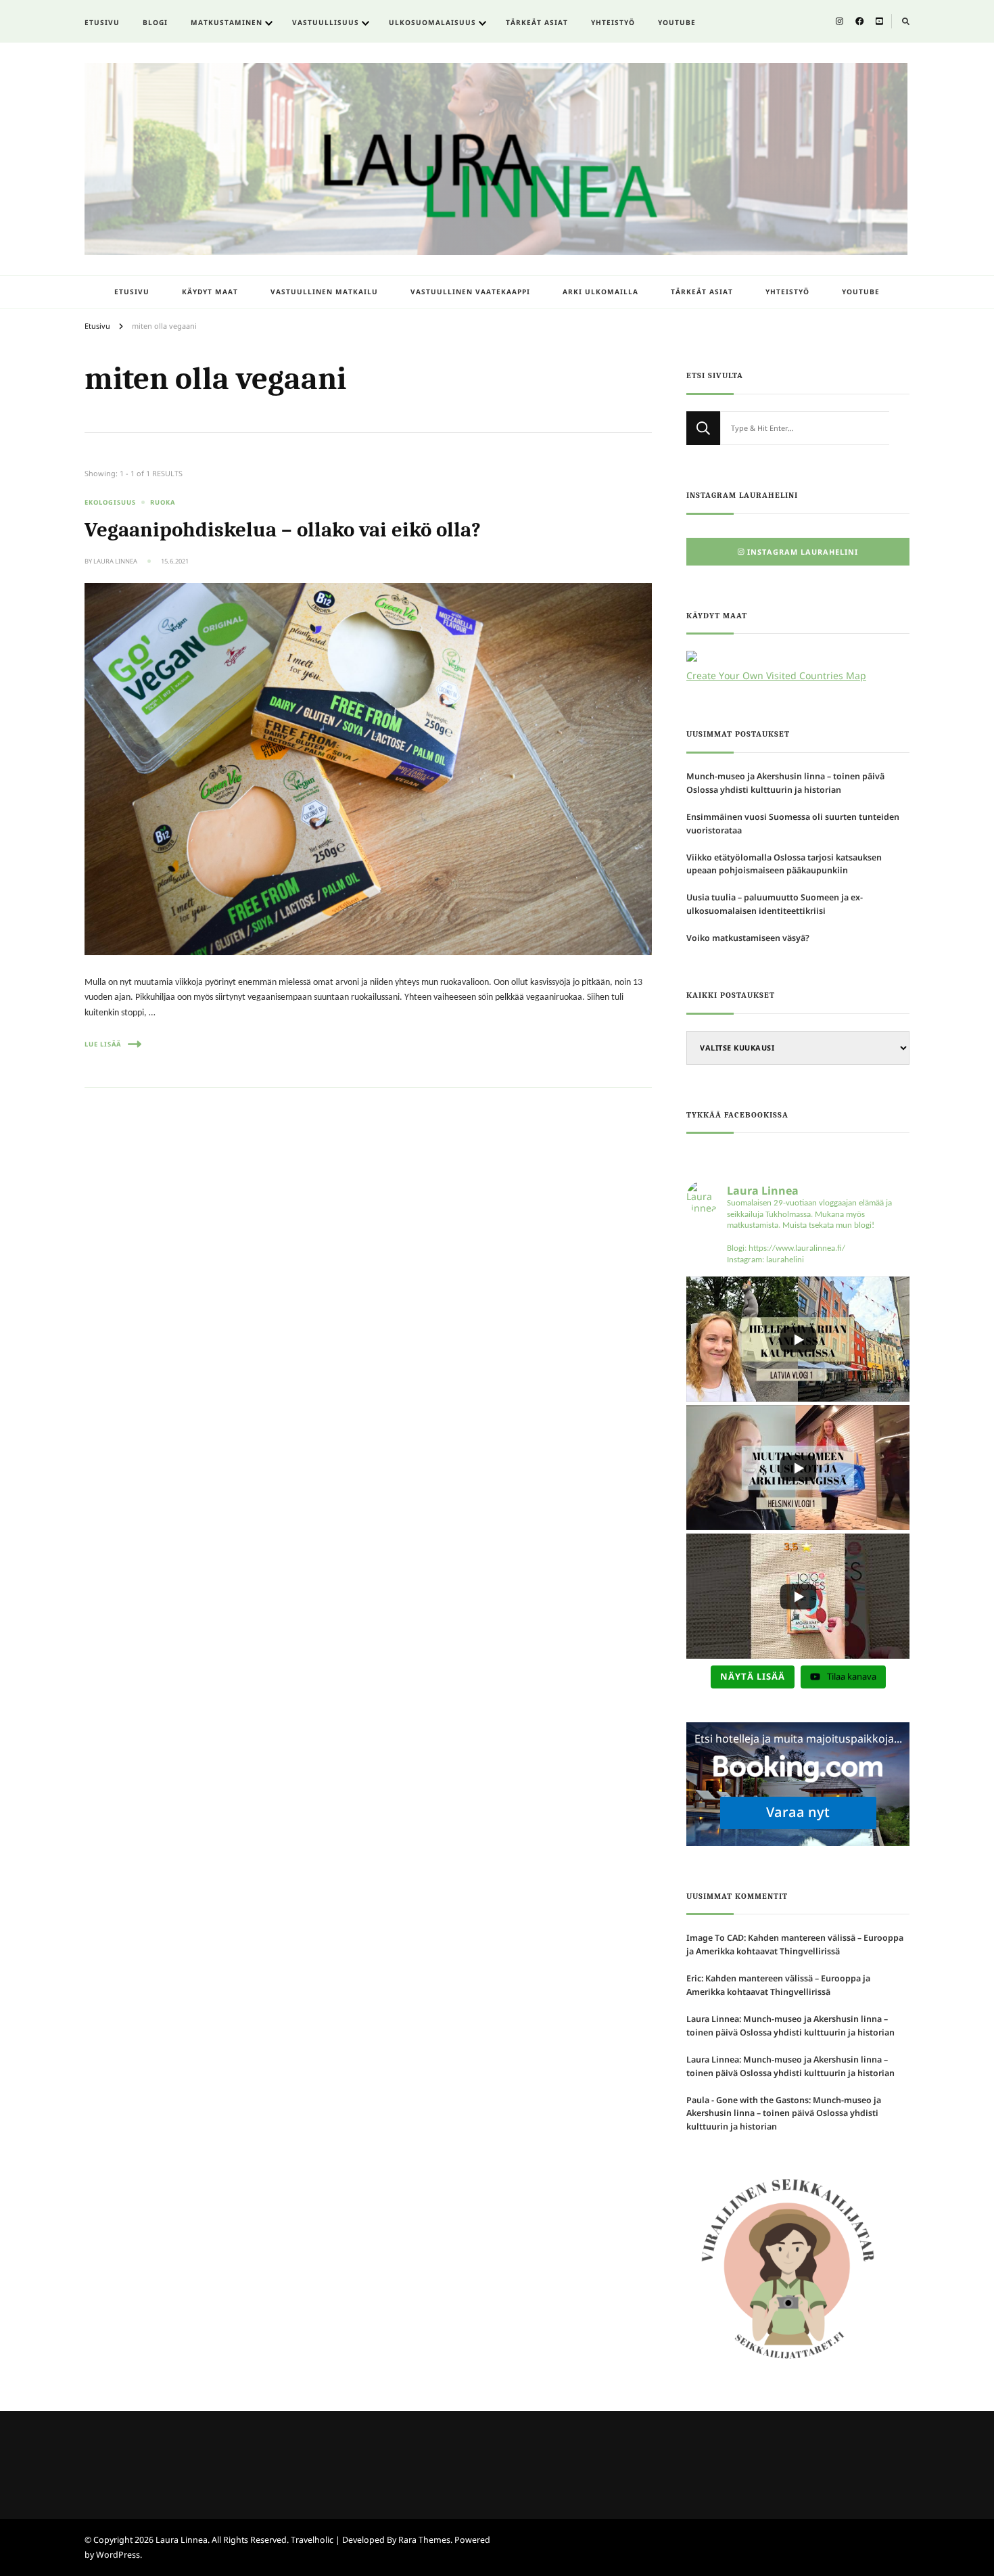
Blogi (155, 22)
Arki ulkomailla (600, 292)
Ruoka (163, 502)
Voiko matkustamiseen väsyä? (748, 938)
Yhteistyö (613, 22)
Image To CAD (715, 1938)
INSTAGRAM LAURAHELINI (803, 552)
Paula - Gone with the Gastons (748, 2100)
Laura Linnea (115, 561)
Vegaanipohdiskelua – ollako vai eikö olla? (283, 530)
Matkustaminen (227, 22)
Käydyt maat (210, 292)
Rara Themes (424, 2540)
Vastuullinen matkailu (324, 292)
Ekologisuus (110, 502)
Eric (694, 1978)
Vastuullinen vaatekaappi (470, 292)
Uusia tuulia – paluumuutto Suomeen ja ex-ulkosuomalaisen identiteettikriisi (775, 904)
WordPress (118, 2555)
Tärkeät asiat (537, 22)
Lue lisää (103, 1044)
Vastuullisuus (326, 22)
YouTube (677, 22)
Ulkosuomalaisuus (432, 22)
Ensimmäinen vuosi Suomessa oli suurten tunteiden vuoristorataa (793, 824)
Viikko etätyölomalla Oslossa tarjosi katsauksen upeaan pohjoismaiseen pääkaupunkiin (784, 864)
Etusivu (102, 22)
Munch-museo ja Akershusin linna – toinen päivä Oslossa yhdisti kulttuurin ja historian (785, 783)
